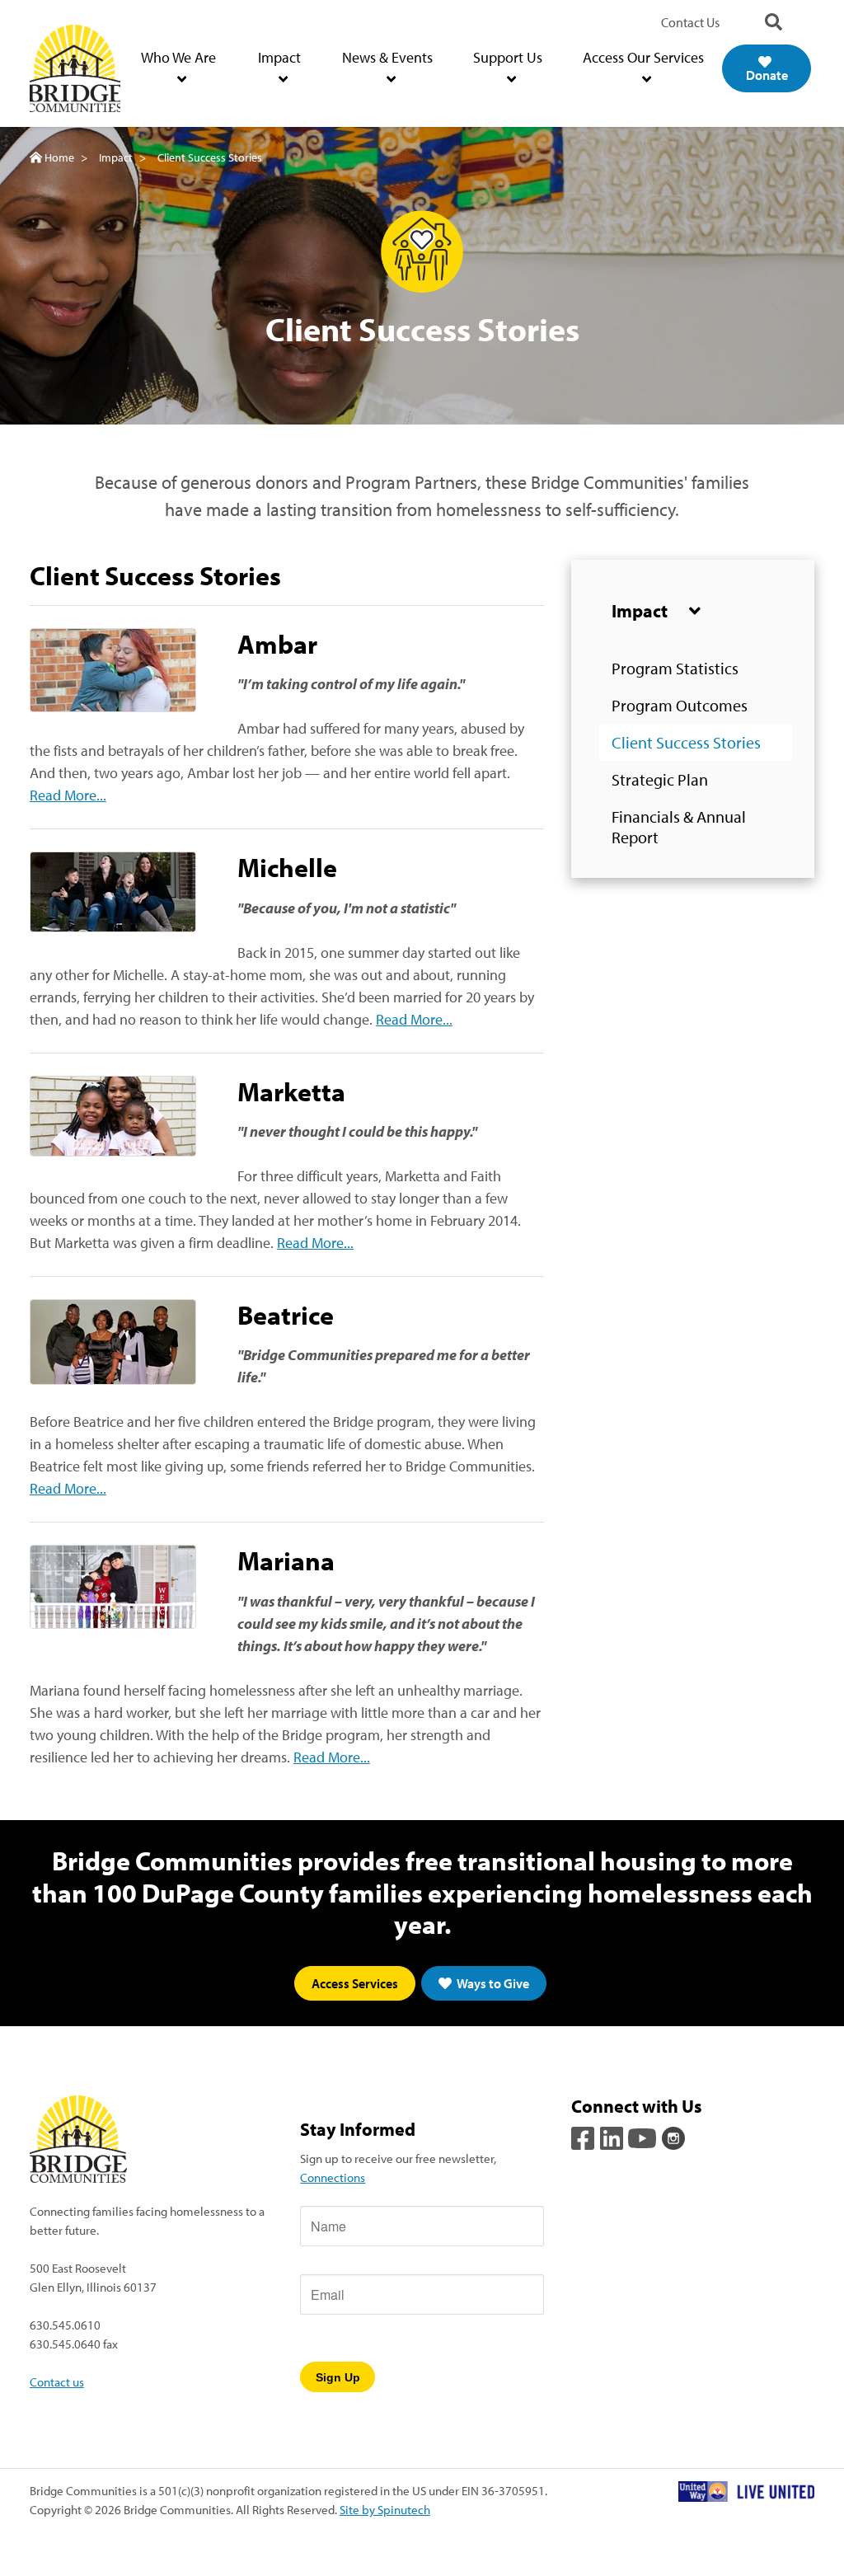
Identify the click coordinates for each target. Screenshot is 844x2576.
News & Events (387, 57)
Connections (333, 2177)
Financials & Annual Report (679, 827)
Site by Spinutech (385, 2509)
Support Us (508, 57)
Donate (767, 75)
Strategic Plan (660, 779)
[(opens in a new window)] (584, 2136)
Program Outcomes (680, 705)
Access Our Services (643, 57)
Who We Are (178, 57)
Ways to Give (492, 1983)
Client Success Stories (686, 742)
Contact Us (690, 22)
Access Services (355, 1983)
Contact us (57, 2381)
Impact (279, 57)
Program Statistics (675, 668)
